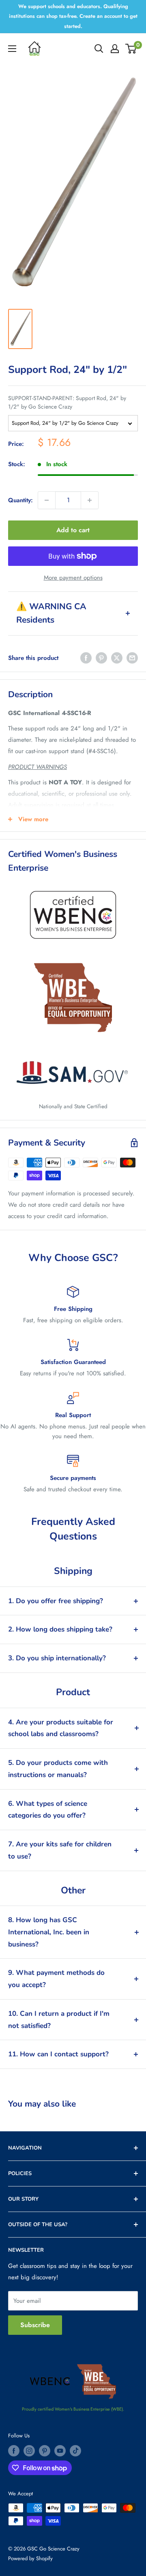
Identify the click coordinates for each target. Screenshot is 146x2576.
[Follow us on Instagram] (29, 2451)
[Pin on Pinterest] (101, 658)
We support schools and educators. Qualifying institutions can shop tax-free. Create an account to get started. (73, 16)
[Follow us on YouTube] (60, 2451)
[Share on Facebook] (86, 658)
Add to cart (73, 530)
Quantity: (20, 500)
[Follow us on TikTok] (75, 2451)
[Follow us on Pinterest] (45, 2451)
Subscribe (35, 2325)
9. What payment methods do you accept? (56, 1979)
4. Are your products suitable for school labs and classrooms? (61, 1728)
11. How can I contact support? (58, 2054)
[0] (131, 49)
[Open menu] (12, 49)
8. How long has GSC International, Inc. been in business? (49, 1932)
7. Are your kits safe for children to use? (60, 1850)
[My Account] (115, 49)
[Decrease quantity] (47, 500)
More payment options (73, 578)
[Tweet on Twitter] (117, 658)
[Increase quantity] (90, 500)
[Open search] (99, 49)
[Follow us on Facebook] (14, 2451)
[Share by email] (132, 658)
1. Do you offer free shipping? (56, 1601)
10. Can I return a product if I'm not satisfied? (59, 2020)
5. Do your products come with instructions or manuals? (58, 1769)
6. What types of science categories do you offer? (48, 1810)
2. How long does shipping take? (60, 1629)
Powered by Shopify (30, 2558)
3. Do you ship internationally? (57, 1658)
